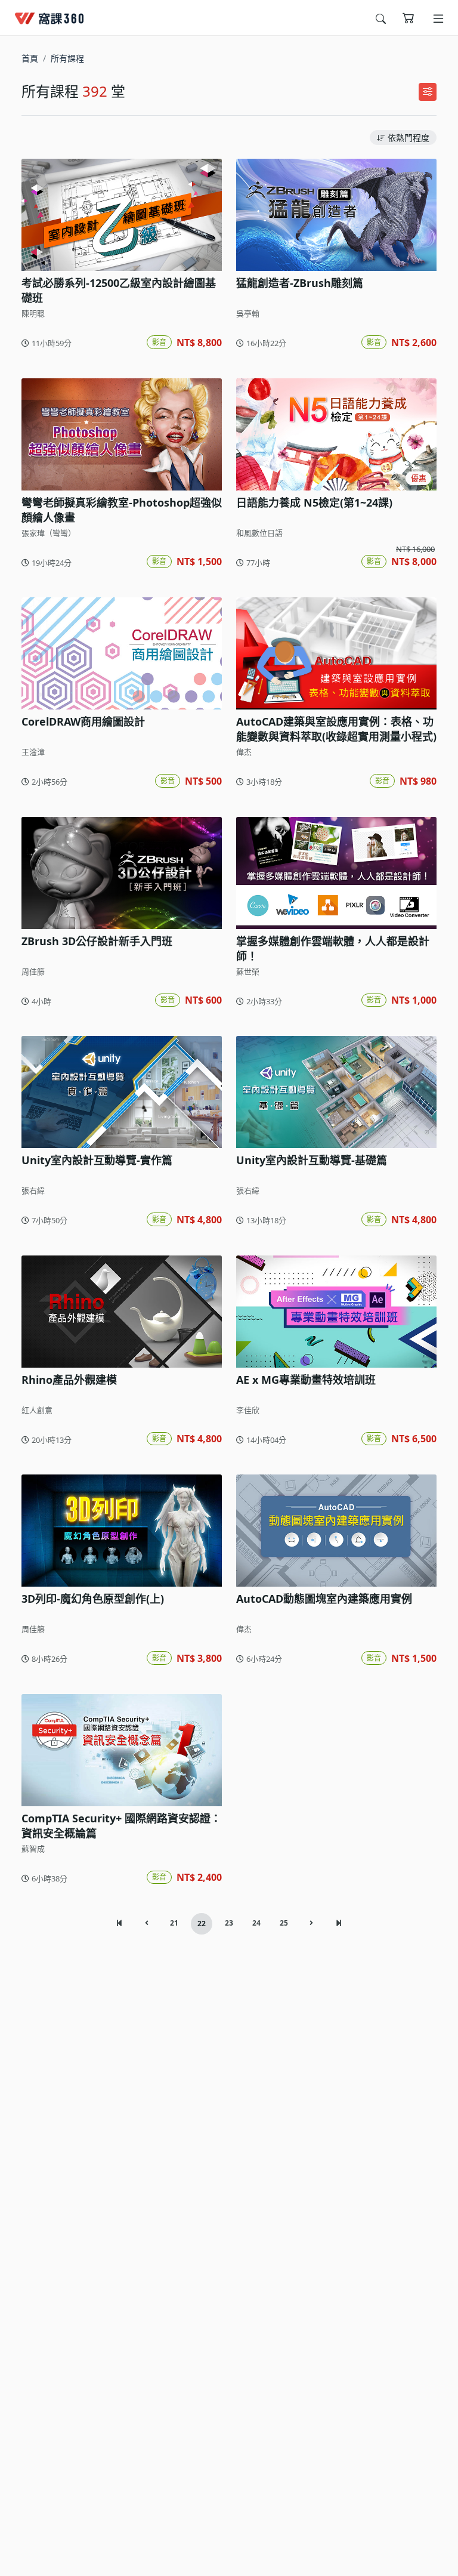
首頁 (30, 58)
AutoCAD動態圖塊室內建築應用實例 (324, 1599)
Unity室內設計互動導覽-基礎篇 (312, 1160)
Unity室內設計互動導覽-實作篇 (97, 1160)
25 (284, 1923)
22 (202, 1923)
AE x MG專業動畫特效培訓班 (306, 1380)
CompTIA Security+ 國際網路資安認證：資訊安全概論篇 (121, 1826)
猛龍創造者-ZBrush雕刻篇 (300, 283)
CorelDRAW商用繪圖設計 (83, 721)
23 (229, 1923)
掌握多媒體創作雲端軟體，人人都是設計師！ (333, 948)
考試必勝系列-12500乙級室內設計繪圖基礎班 (119, 290)
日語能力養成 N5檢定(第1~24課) (314, 502)
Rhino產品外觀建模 (69, 1380)
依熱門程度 (409, 138)
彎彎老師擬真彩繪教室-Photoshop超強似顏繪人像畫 (122, 510)
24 (256, 1923)
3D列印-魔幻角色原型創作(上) (93, 1599)
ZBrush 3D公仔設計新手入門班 (97, 941)
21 (174, 1923)
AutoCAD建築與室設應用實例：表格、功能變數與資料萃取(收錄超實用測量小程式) (336, 729)
